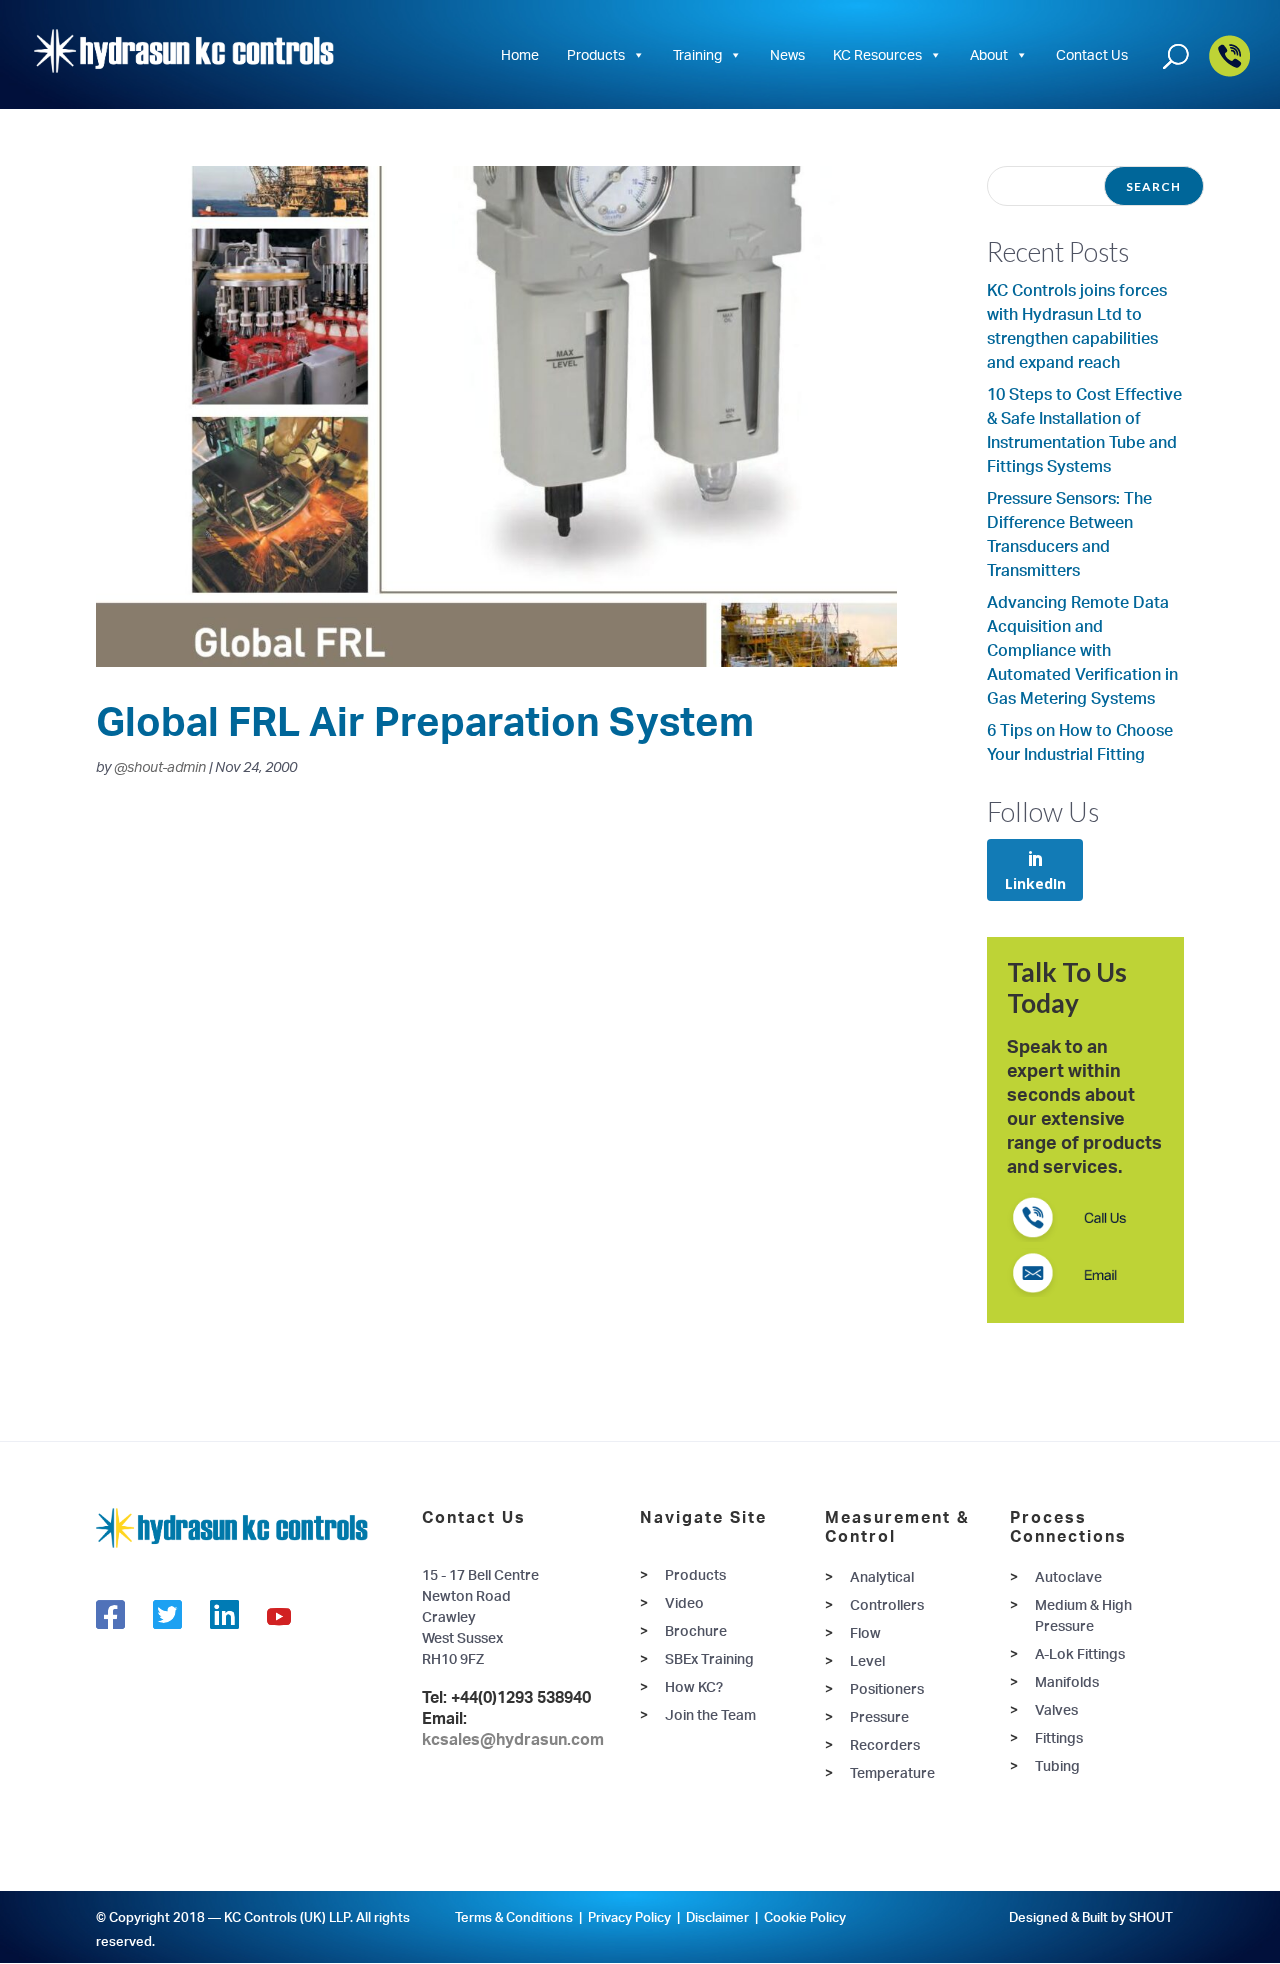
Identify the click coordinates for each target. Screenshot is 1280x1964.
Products (596, 54)
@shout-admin (160, 766)
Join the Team (710, 1714)
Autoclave (1068, 1576)
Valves (1056, 1709)
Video (684, 1602)
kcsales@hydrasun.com (513, 1739)
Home (520, 54)
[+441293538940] (1229, 73)
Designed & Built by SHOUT (1091, 1917)
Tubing (1057, 1765)
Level (867, 1660)
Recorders (885, 1744)
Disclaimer (717, 1917)
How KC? (694, 1686)
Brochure (696, 1630)
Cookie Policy (805, 1917)
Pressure (879, 1716)
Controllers (887, 1604)
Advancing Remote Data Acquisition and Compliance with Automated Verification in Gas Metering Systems (1082, 650)
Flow (865, 1632)
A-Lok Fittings (1080, 1653)
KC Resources (877, 54)
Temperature (892, 1772)
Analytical (882, 1576)
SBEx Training (709, 1658)
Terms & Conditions (514, 1917)
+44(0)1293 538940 (521, 1697)
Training (697, 54)
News (787, 54)
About (989, 54)
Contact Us (1092, 54)
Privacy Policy (629, 1917)
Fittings (1059, 1737)
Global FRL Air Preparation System (425, 721)
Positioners (887, 1688)
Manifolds (1067, 1681)
